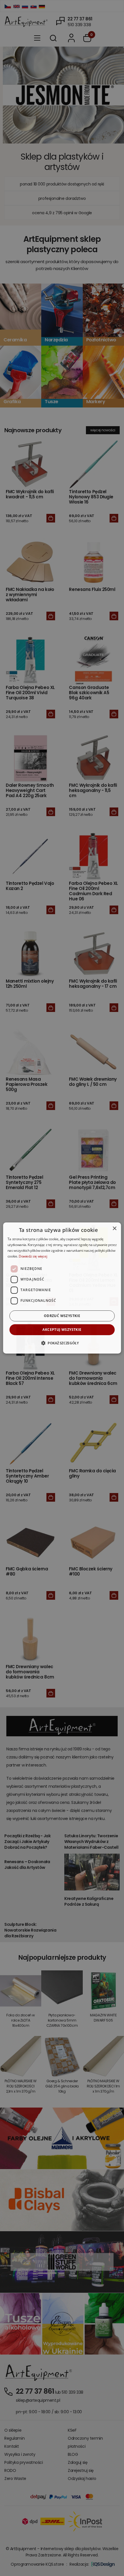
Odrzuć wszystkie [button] (62, 1316)
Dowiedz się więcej (33, 1256)
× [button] (114, 1229)
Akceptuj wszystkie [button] (62, 1330)
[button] (62, 1343)
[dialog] (62, 1288)
